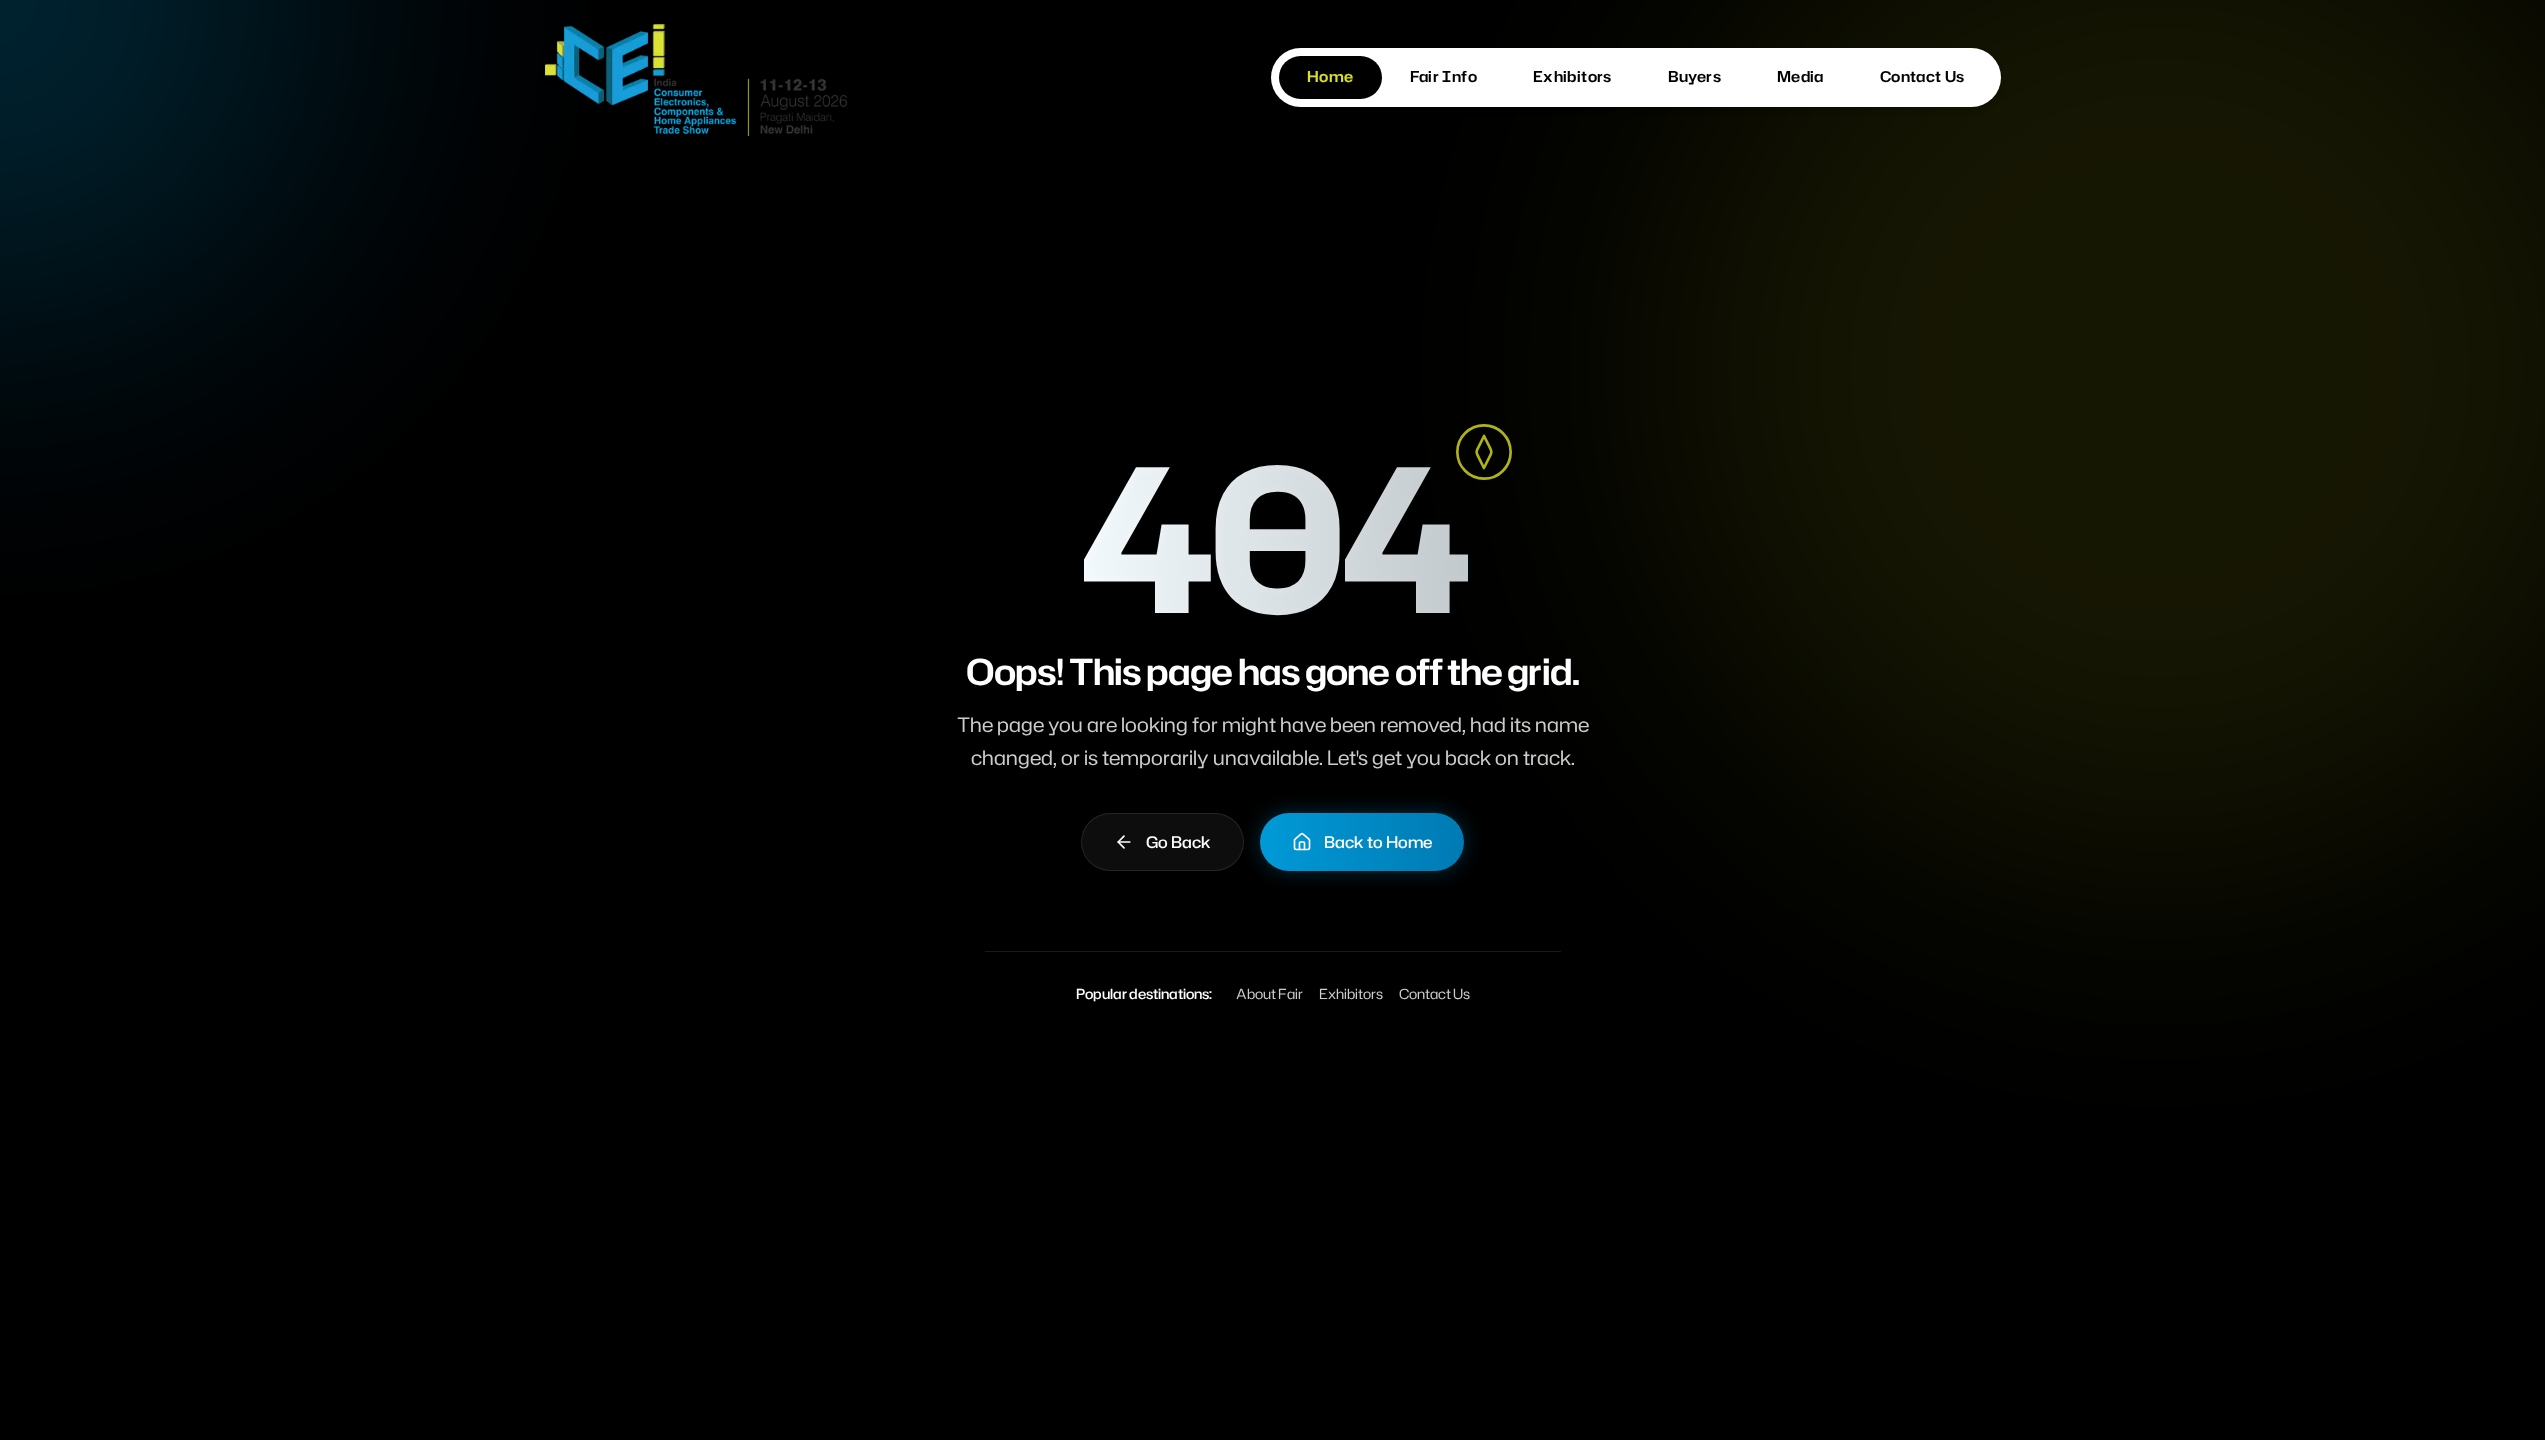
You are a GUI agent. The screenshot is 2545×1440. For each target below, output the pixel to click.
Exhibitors (1351, 993)
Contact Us (1434, 993)
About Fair (1269, 993)
